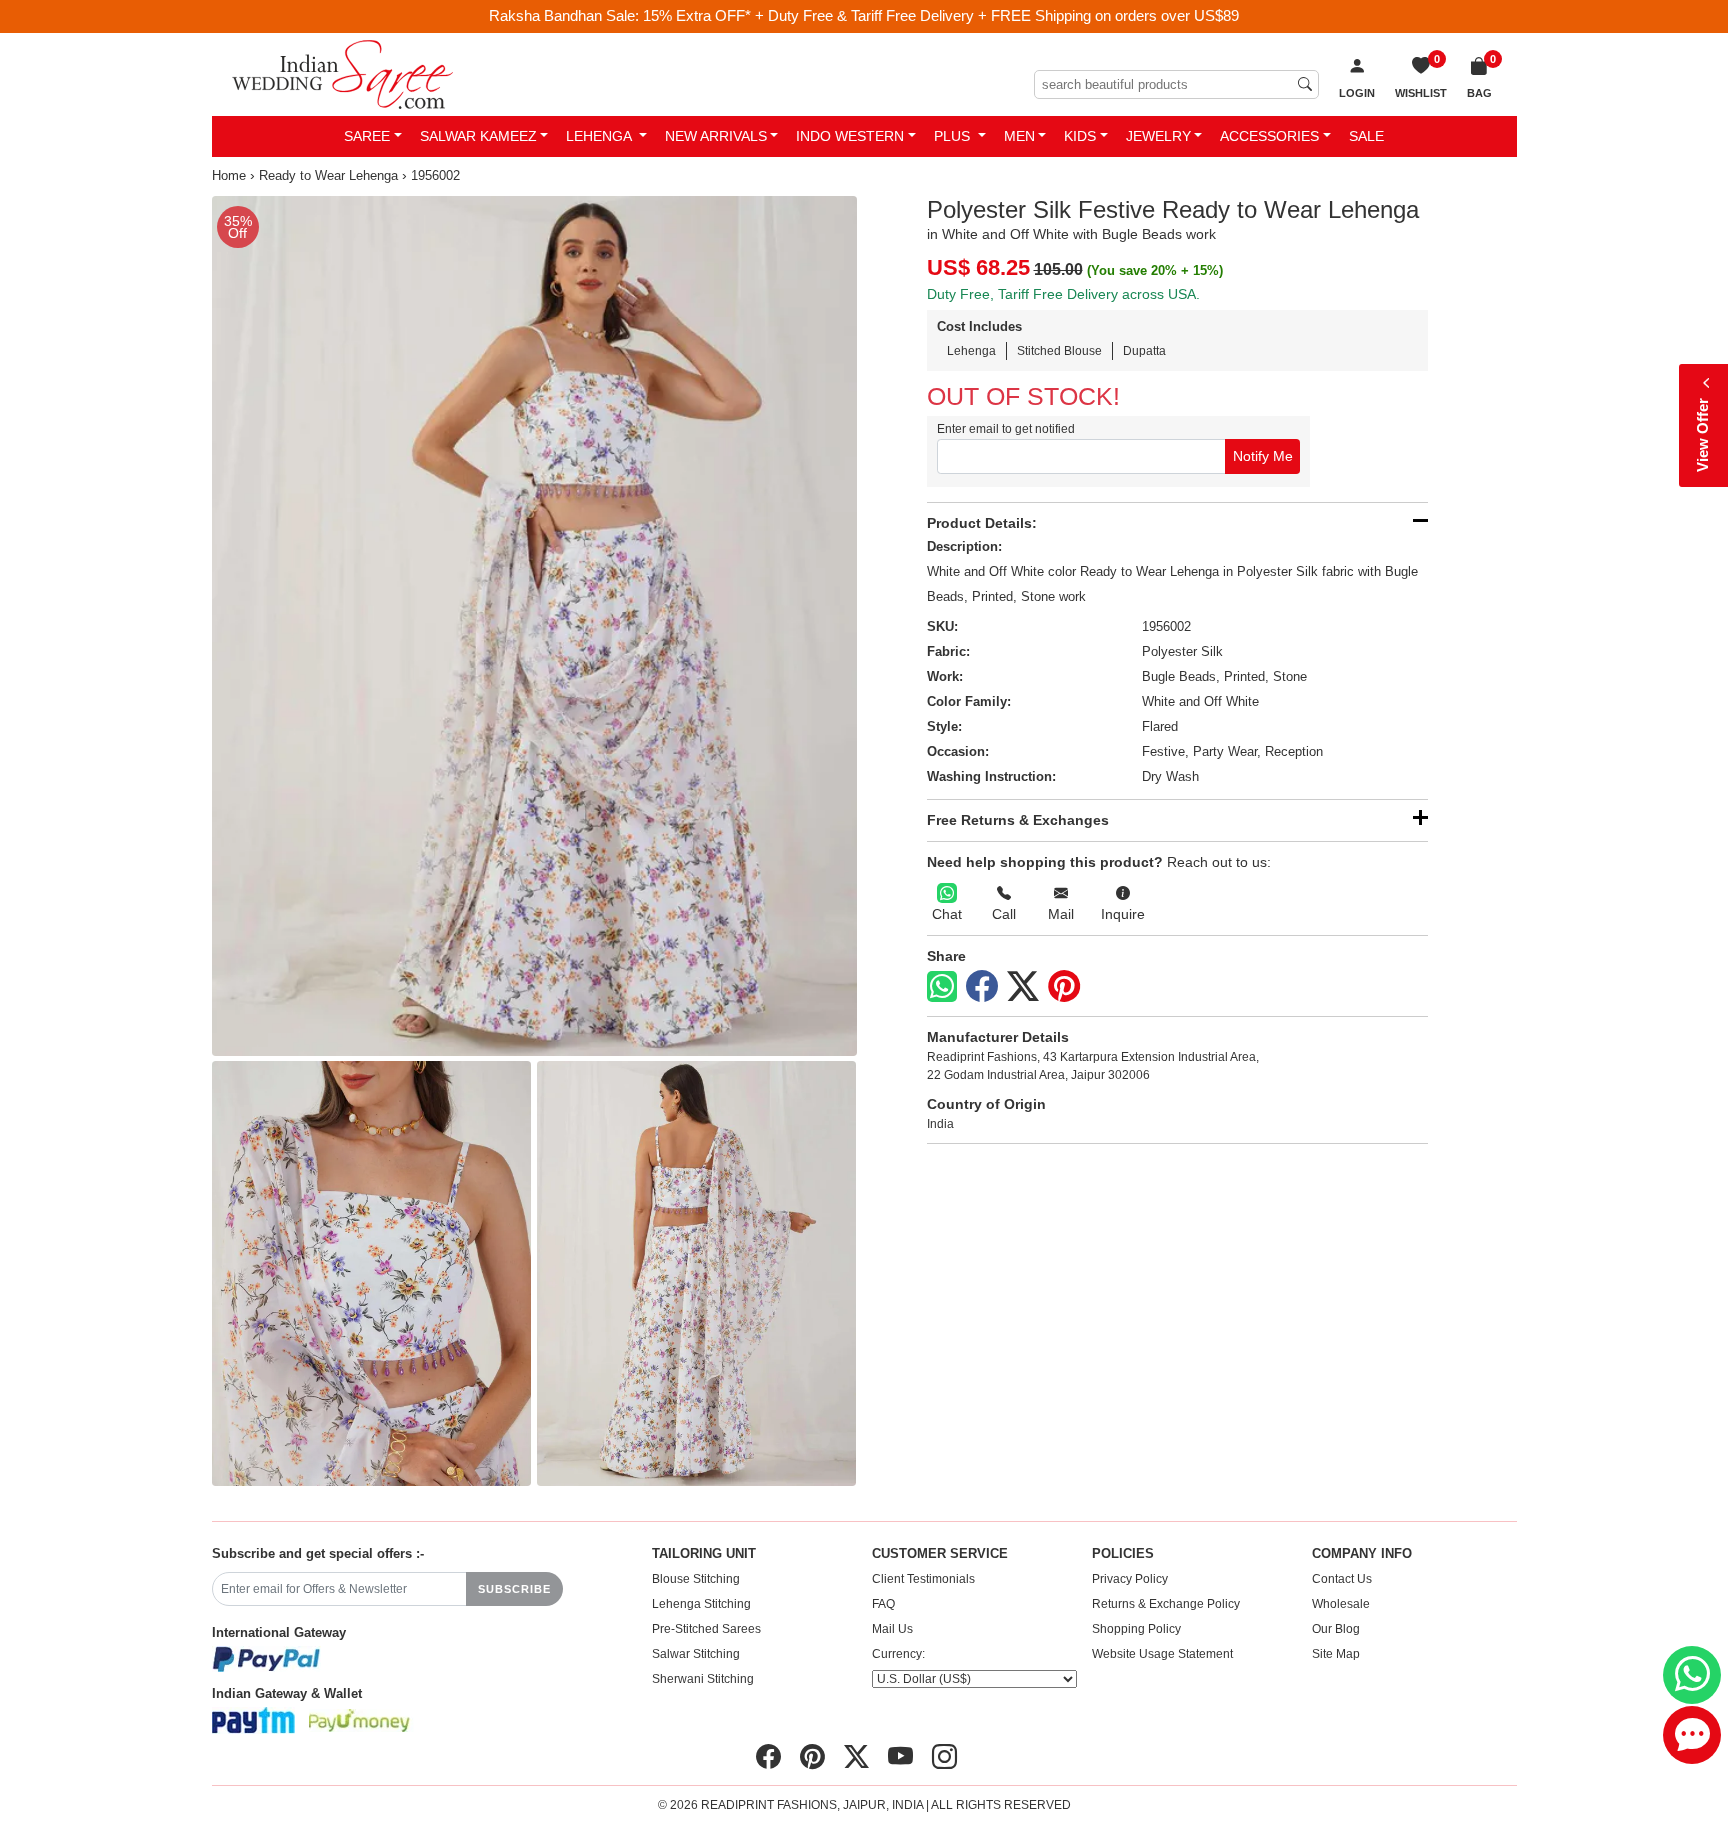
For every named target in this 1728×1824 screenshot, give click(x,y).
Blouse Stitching (696, 1579)
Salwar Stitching (696, 1654)
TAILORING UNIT (704, 1554)
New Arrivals (716, 136)
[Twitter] (1023, 987)
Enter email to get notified (1006, 429)
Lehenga (600, 136)
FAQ (883, 1604)
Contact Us (1342, 1579)
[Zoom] (534, 626)
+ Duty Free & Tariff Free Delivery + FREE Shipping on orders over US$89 (997, 15)
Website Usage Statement (1162, 1654)
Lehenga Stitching (701, 1604)
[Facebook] (982, 987)
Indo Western (850, 136)
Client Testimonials (923, 1579)
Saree (367, 136)
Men (1019, 136)
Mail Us (892, 1629)
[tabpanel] (534, 626)
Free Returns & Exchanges (1018, 820)
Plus (954, 136)
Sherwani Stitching (703, 1679)
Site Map (1336, 1654)
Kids (1080, 136)
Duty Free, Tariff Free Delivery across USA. (1063, 294)
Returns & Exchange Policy (1166, 1604)
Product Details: (982, 523)
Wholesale (1341, 1604)
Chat (947, 914)
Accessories (1269, 136)
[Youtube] (900, 1757)
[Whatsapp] (942, 986)
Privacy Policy (1130, 1579)
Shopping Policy (1136, 1629)
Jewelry (1158, 136)
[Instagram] (944, 1757)
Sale (1366, 136)
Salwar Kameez (478, 136)
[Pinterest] (1064, 987)
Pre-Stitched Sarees (706, 1629)
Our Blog (1336, 1629)
